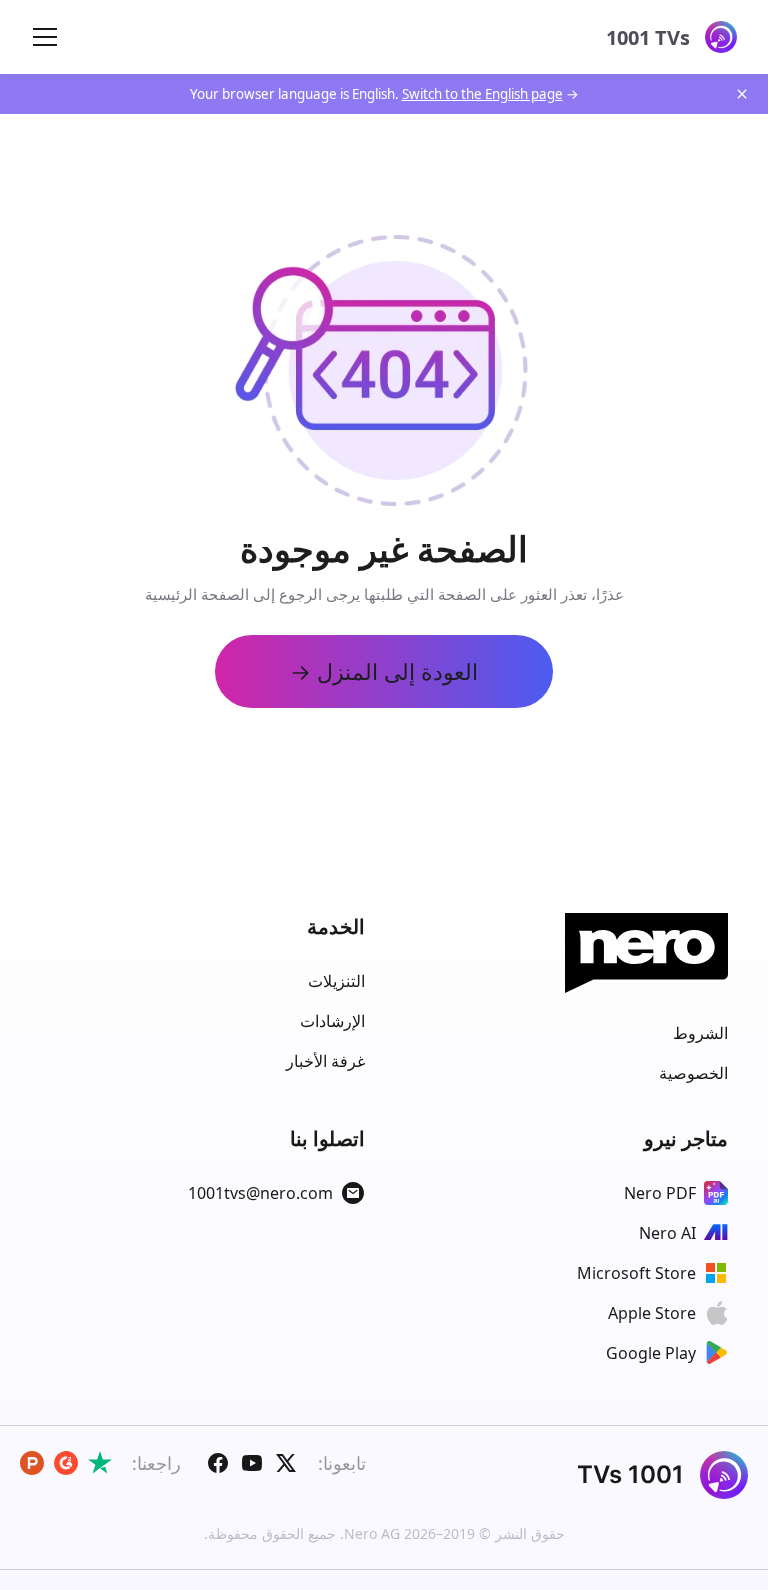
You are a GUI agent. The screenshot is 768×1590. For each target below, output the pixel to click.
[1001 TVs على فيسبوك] (218, 1463)
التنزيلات (336, 981)
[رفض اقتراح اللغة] (742, 94)
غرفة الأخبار (325, 1061)
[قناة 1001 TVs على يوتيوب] (252, 1463)
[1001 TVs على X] (286, 1463)
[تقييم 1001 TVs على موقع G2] (66, 1463)
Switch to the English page (482, 94)
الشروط (700, 1033)
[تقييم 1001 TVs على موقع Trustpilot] (100, 1463)
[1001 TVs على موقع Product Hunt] (32, 1463)
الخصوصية (693, 1073)
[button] (45, 37)
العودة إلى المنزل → (384, 671)
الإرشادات (332, 1021)
